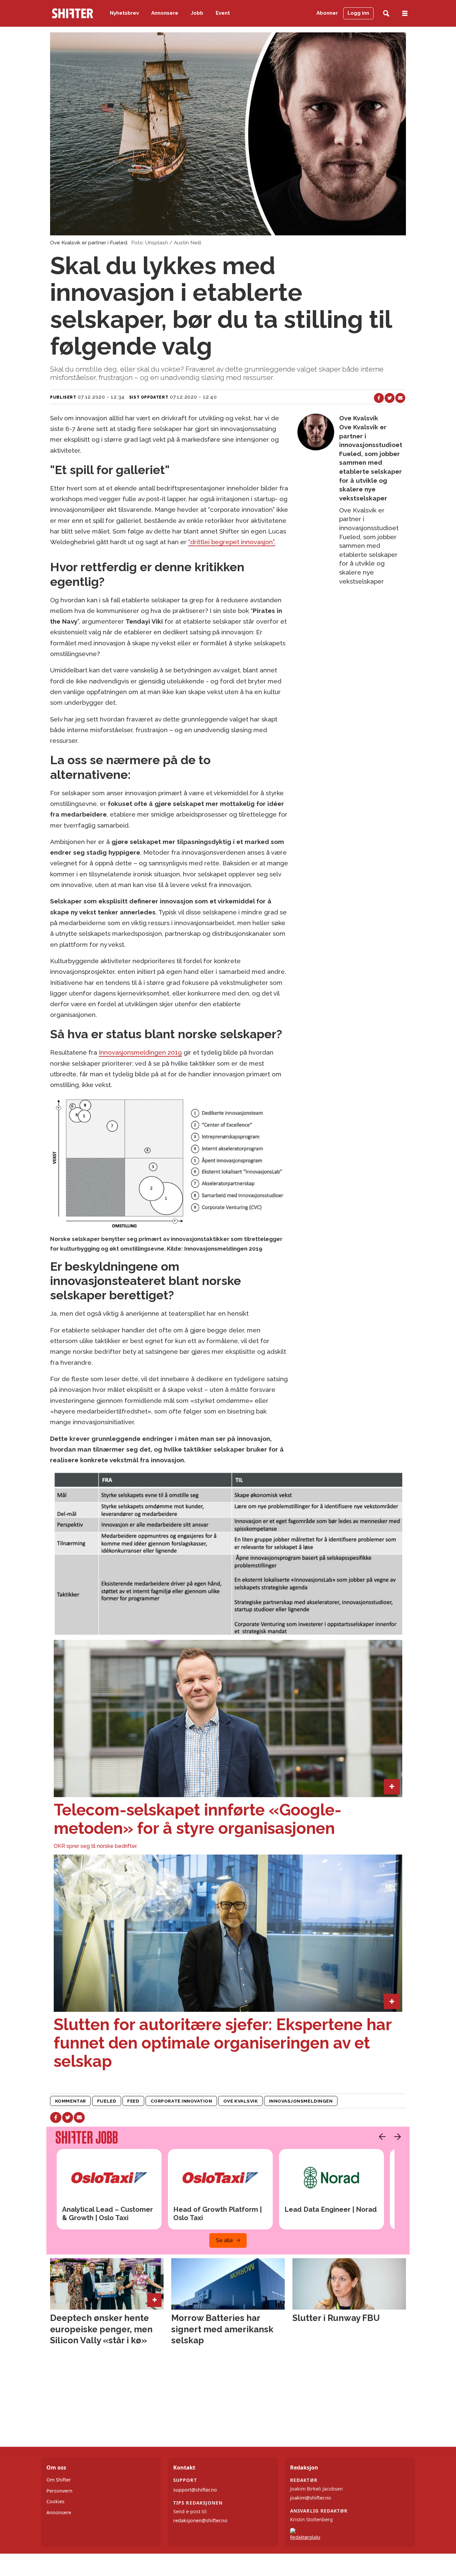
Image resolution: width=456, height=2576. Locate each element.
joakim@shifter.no (311, 2498)
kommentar (71, 2101)
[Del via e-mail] (400, 398)
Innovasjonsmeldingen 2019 (140, 1052)
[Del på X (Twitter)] (390, 398)
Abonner (327, 13)
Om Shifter (59, 2480)
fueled (107, 2101)
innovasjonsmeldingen (301, 2101)
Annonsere (165, 13)
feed (133, 2101)
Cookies (55, 2501)
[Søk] (386, 14)
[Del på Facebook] (379, 398)
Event (223, 13)
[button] (381, 2137)
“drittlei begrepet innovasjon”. (232, 542)
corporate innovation (181, 2101)
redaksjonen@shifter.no (200, 2520)
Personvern (59, 2491)
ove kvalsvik (241, 2101)
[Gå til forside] (72, 13)
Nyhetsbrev (124, 13)
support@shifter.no (195, 2490)
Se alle (224, 2240)
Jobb (197, 13)
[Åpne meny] (405, 14)
